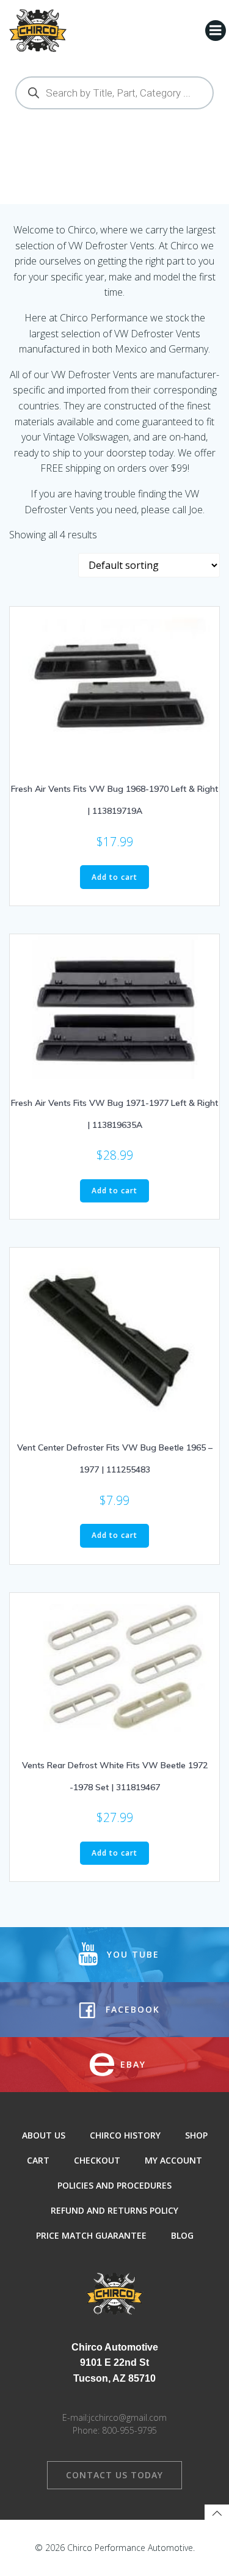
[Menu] (216, 31)
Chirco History (125, 2135)
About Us (44, 2135)
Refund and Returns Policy (114, 2210)
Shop (196, 2135)
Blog (182, 2235)
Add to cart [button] (114, 877)
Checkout (97, 2160)
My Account (173, 2160)
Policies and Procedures (114, 2185)
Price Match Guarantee (91, 2235)
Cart (38, 2160)
